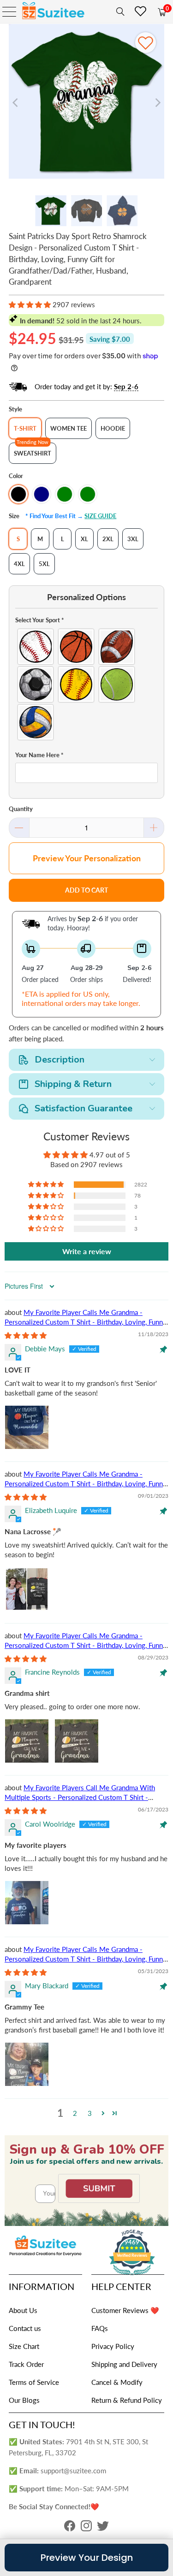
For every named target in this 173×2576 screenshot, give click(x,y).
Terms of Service (34, 2382)
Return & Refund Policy (127, 2400)
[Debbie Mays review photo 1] (27, 1427)
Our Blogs (24, 2400)
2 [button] (75, 2113)
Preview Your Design (87, 2558)
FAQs (100, 2328)
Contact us (25, 2328)
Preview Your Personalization (87, 858)
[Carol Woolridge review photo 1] (27, 1903)
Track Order (26, 2364)
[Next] (157, 103)
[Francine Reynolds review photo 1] (27, 1741)
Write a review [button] (87, 1251)
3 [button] (90, 2113)
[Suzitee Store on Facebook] (70, 2528)
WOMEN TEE (69, 428)
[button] (30, 304)
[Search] (119, 12)
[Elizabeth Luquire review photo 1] (27, 1589)
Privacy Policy (113, 2346)
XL (84, 539)
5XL (44, 564)
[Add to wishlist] (146, 43)
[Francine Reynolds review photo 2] (77, 1741)
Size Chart (24, 2346)
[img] (26, 1335)
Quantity (21, 809)
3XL (133, 539)
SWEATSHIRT (33, 453)
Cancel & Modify (117, 2382)
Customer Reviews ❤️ (125, 2310)
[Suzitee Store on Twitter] (103, 2528)
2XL (108, 539)
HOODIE (113, 428)
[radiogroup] (86, 684)
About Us (23, 2310)
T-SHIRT (25, 428)
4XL (19, 564)
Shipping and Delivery (124, 2364)
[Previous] (16, 103)
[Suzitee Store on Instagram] (86, 2528)
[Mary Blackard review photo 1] (27, 2064)
